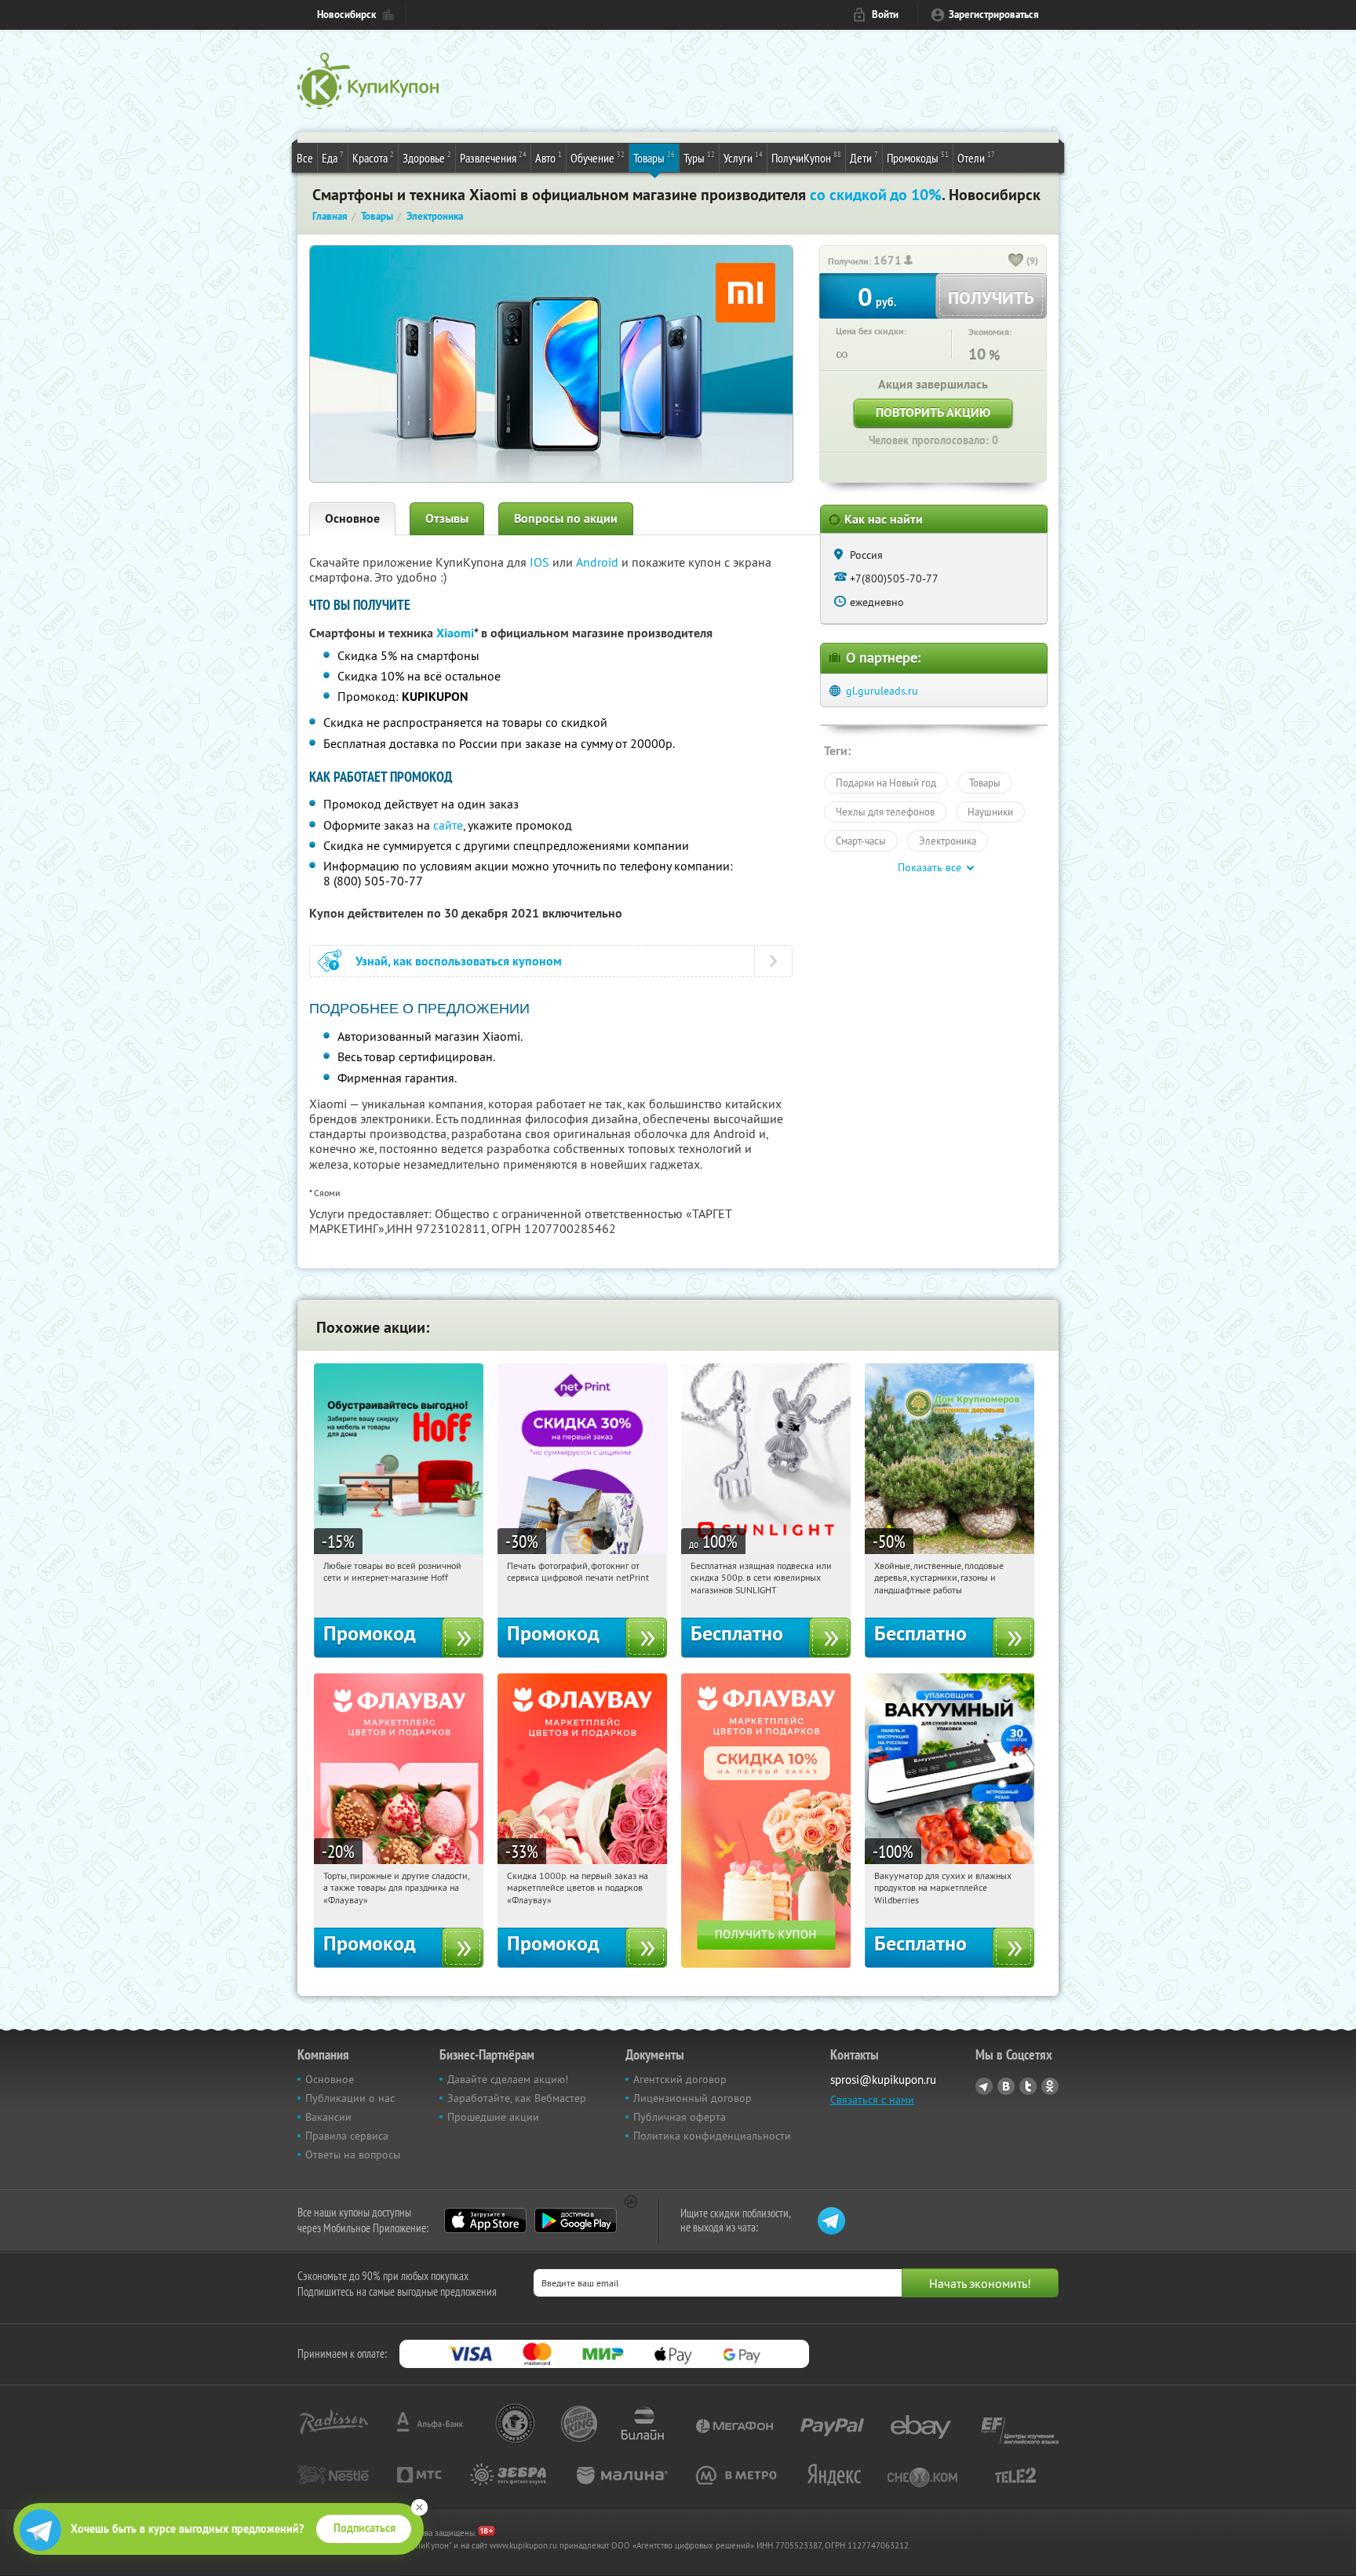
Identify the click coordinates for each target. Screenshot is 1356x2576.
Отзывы (447, 518)
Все (305, 158)
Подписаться (365, 2528)
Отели (976, 157)
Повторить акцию (933, 412)
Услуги (743, 157)
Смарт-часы (861, 841)
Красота (373, 157)
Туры (699, 157)
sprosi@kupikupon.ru (883, 2080)
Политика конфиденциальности (712, 2136)
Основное (352, 518)
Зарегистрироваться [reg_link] (994, 15)
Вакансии (328, 2117)
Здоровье (427, 157)
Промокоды (918, 157)
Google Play (576, 2220)
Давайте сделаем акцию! (508, 2079)
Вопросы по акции (566, 518)
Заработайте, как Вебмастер (517, 2098)
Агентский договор (680, 2079)
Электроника (948, 841)
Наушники (990, 812)
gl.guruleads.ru (882, 691)
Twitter (1028, 2086)
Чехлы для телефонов (885, 812)
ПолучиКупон (806, 157)
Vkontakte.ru (1006, 2086)
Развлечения (493, 157)
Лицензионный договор (693, 2098)
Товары (654, 157)
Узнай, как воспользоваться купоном (459, 961)
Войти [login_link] (885, 15)
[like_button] (1016, 261)
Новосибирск (346, 15)
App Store (485, 2220)
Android (599, 562)
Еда (333, 157)
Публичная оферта (680, 2117)
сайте (448, 825)
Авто (549, 157)
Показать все (930, 867)
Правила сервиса (347, 2136)
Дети (864, 157)
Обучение (598, 157)
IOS (541, 562)
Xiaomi (455, 633)
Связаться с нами (872, 2100)
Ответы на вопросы (353, 2155)
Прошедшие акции (493, 2117)
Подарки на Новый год (886, 783)
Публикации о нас (350, 2098)
